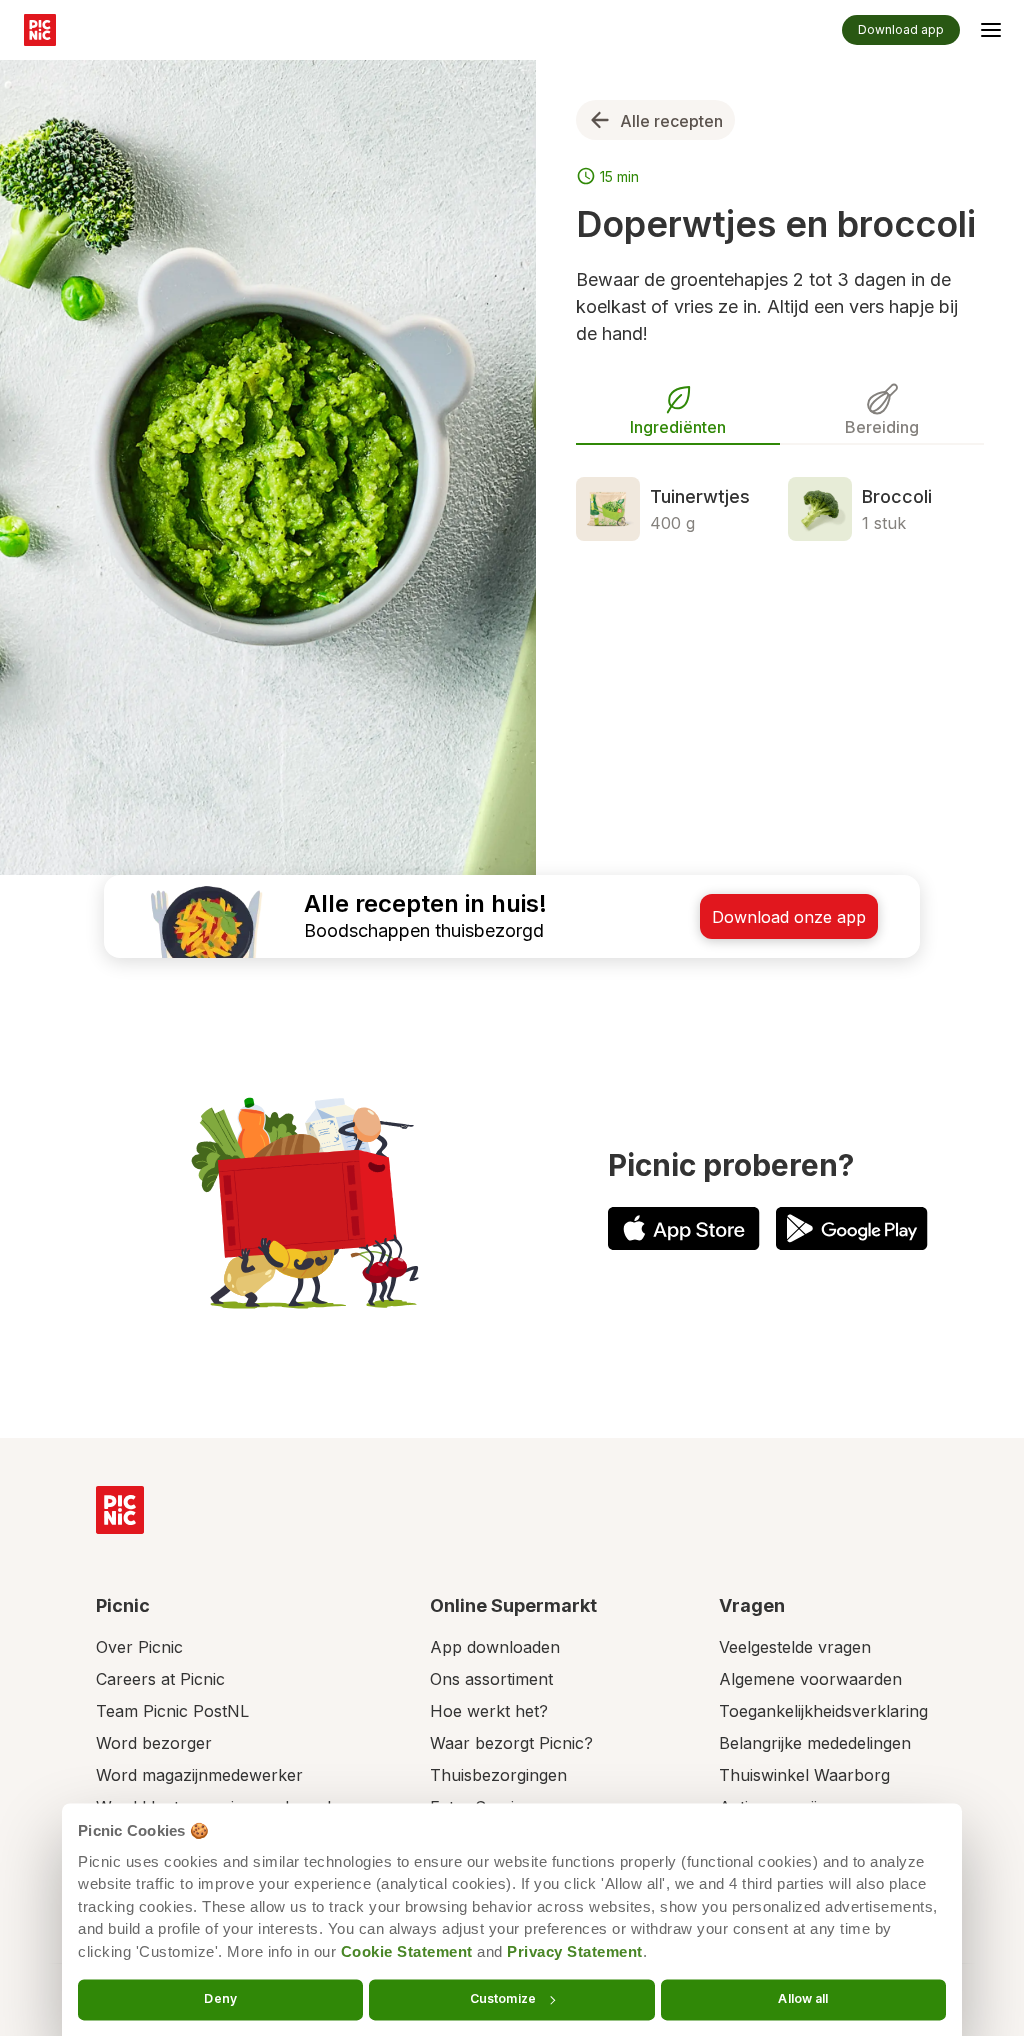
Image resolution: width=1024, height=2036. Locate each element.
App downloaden (495, 1647)
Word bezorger (154, 1743)
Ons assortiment (491, 1679)
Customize (503, 1998)
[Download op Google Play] (852, 1228)
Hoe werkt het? (489, 1711)
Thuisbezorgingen (498, 1775)
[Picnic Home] (120, 1510)
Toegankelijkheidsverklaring (823, 1711)
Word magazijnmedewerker (199, 1775)
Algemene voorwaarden (810, 1679)
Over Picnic (139, 1647)
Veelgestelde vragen (795, 1647)
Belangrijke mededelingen (815, 1743)
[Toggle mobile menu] (991, 33)
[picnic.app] (40, 30)
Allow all (803, 1998)
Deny (220, 1998)
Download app (901, 29)
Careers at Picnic (160, 1679)
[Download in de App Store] (684, 1228)
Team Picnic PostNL (172, 1711)
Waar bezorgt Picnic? (511, 1743)
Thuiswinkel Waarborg (804, 1775)
